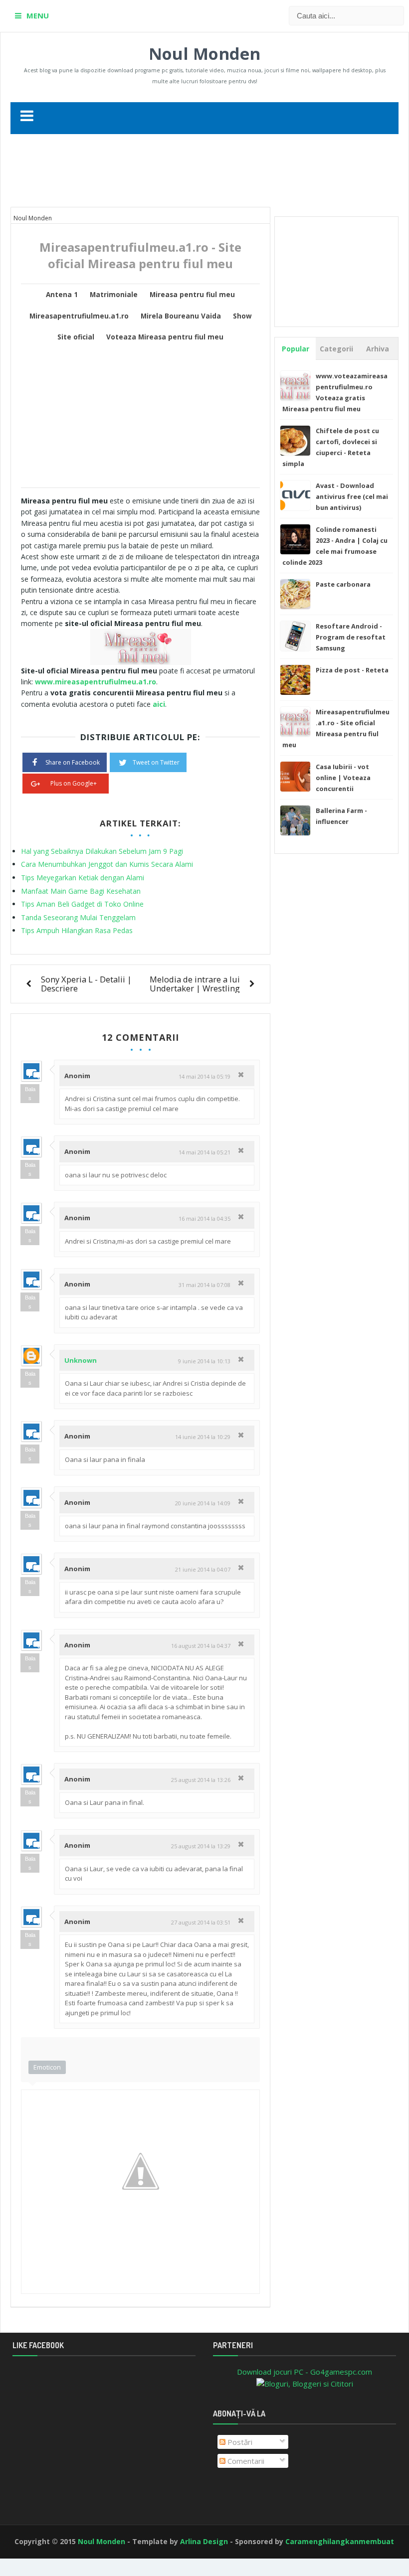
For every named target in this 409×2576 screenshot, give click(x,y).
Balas (30, 1094)
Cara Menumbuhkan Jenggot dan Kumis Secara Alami (107, 864)
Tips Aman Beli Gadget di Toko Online (82, 904)
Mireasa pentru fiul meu (192, 295)
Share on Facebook (73, 762)
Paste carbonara (343, 584)
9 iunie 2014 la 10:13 (204, 1361)
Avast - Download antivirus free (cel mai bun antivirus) (352, 496)
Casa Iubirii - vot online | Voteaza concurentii (343, 778)
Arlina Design (204, 2541)
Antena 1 (62, 295)
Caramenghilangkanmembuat (340, 2541)
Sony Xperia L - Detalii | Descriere (86, 984)
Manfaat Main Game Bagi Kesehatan (81, 891)
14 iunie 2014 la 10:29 (203, 1437)
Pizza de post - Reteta (352, 670)
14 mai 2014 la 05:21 (204, 1152)
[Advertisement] (204, 174)
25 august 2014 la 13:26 (201, 1780)
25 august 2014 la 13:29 (201, 1846)
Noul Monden (204, 54)
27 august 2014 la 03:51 (201, 1922)
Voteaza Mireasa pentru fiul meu (165, 337)
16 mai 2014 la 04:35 (204, 1218)
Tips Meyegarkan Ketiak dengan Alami (83, 878)
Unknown (81, 1360)
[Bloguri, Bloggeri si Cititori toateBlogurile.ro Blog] (305, 2383)
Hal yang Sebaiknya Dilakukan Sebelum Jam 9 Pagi (102, 851)
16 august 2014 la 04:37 (201, 1646)
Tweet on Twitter (156, 762)
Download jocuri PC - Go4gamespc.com (305, 2372)
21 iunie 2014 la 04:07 (203, 1569)
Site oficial (76, 337)
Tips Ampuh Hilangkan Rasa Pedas (77, 930)
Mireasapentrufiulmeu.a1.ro (79, 316)
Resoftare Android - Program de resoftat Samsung (351, 637)
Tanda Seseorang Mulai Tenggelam (78, 917)
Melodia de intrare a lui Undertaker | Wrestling (195, 984)
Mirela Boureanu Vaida (181, 316)
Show (242, 316)
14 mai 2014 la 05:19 (204, 1076)
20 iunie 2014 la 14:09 (203, 1503)
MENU (38, 15)
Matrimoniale (114, 295)
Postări (239, 2442)
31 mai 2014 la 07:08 (204, 1285)
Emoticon (47, 2067)
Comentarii (245, 2461)
